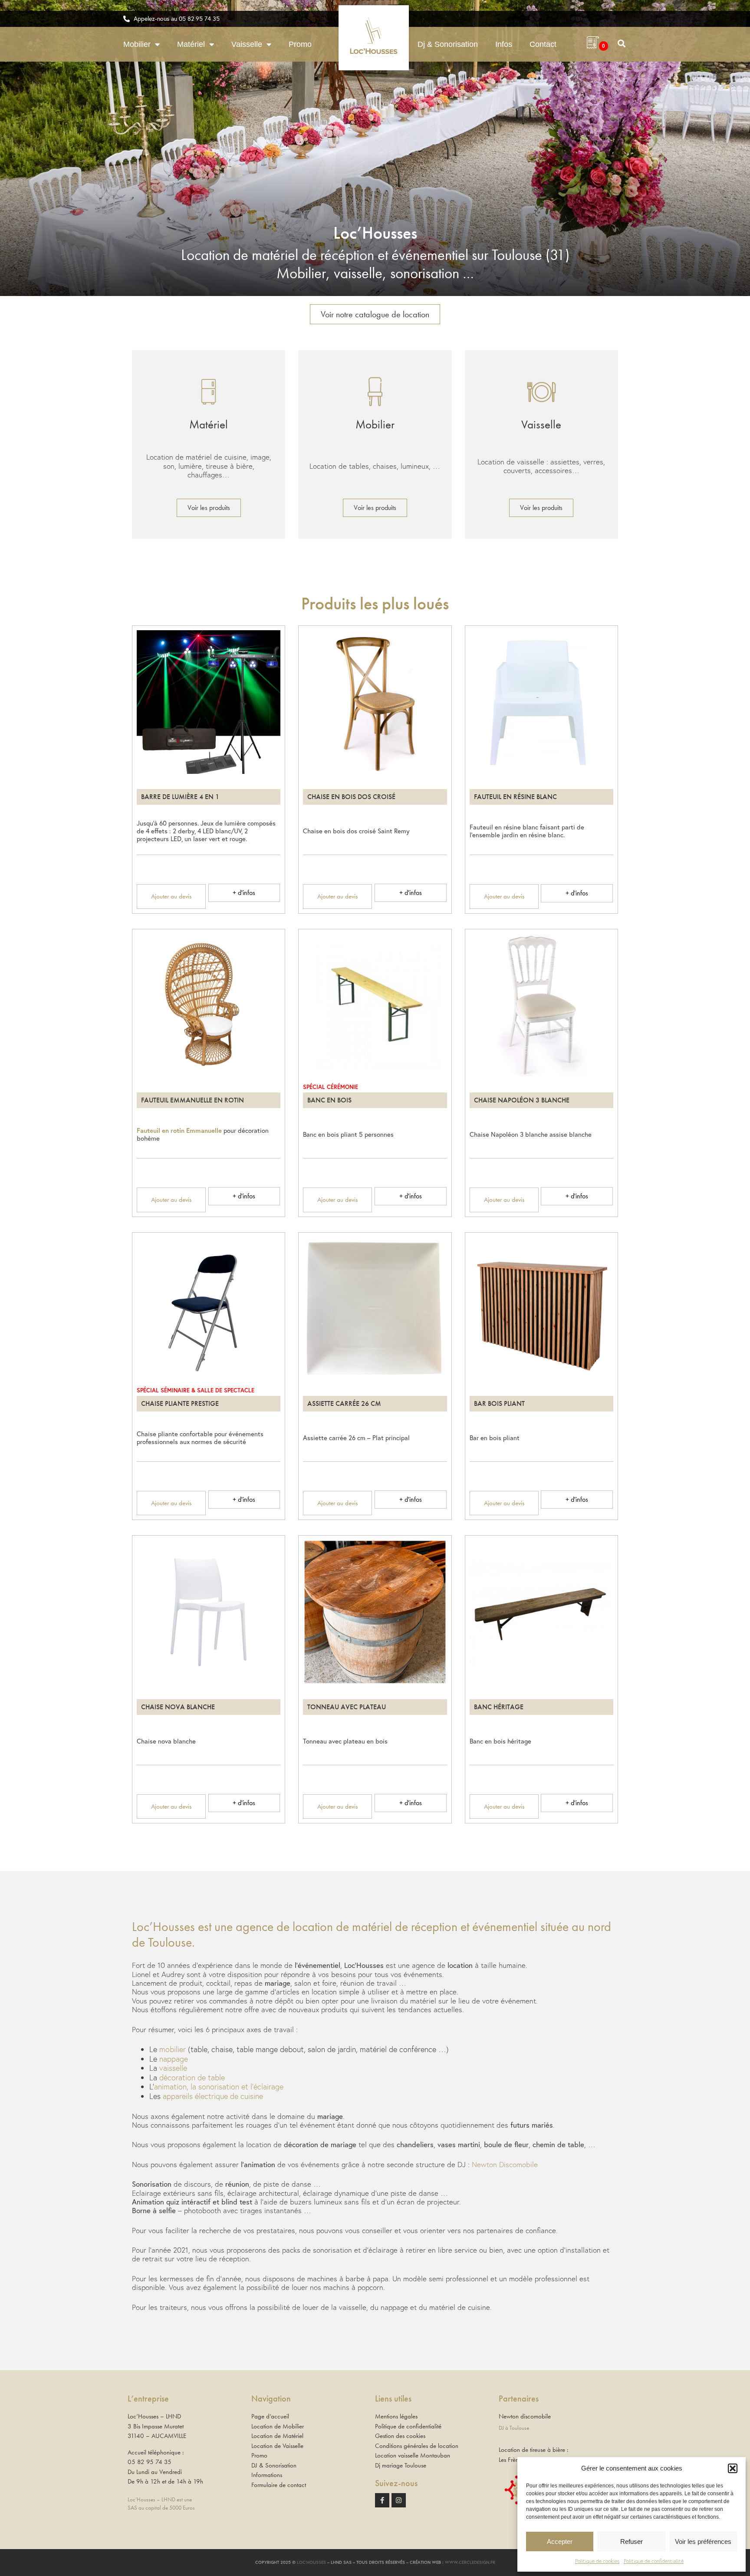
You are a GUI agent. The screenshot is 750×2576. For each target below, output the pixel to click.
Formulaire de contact (279, 2485)
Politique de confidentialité (654, 2561)
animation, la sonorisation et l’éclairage (219, 2086)
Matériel (191, 44)
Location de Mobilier (278, 2426)
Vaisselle (247, 44)
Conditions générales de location (417, 2446)
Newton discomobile (525, 2416)
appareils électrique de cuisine (213, 2096)
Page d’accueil (270, 2416)
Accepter (560, 2541)
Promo (300, 44)
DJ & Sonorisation (274, 2465)
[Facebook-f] (382, 2500)
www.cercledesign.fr (470, 2562)
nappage (174, 2059)
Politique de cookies (597, 2561)
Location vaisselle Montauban (413, 2455)
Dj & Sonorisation (448, 44)
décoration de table (192, 2077)
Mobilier (137, 44)
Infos (504, 44)
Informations (267, 2475)
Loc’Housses (311, 2562)
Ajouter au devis (171, 896)
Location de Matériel (277, 2436)
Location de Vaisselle (277, 2446)
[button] (733, 2468)
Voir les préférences (703, 2541)
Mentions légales (396, 2416)
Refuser (632, 2541)
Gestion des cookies (400, 2436)
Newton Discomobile (505, 2164)
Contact (543, 44)
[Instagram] (399, 2500)
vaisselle (173, 2068)
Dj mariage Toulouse (401, 2465)
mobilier (173, 2049)
